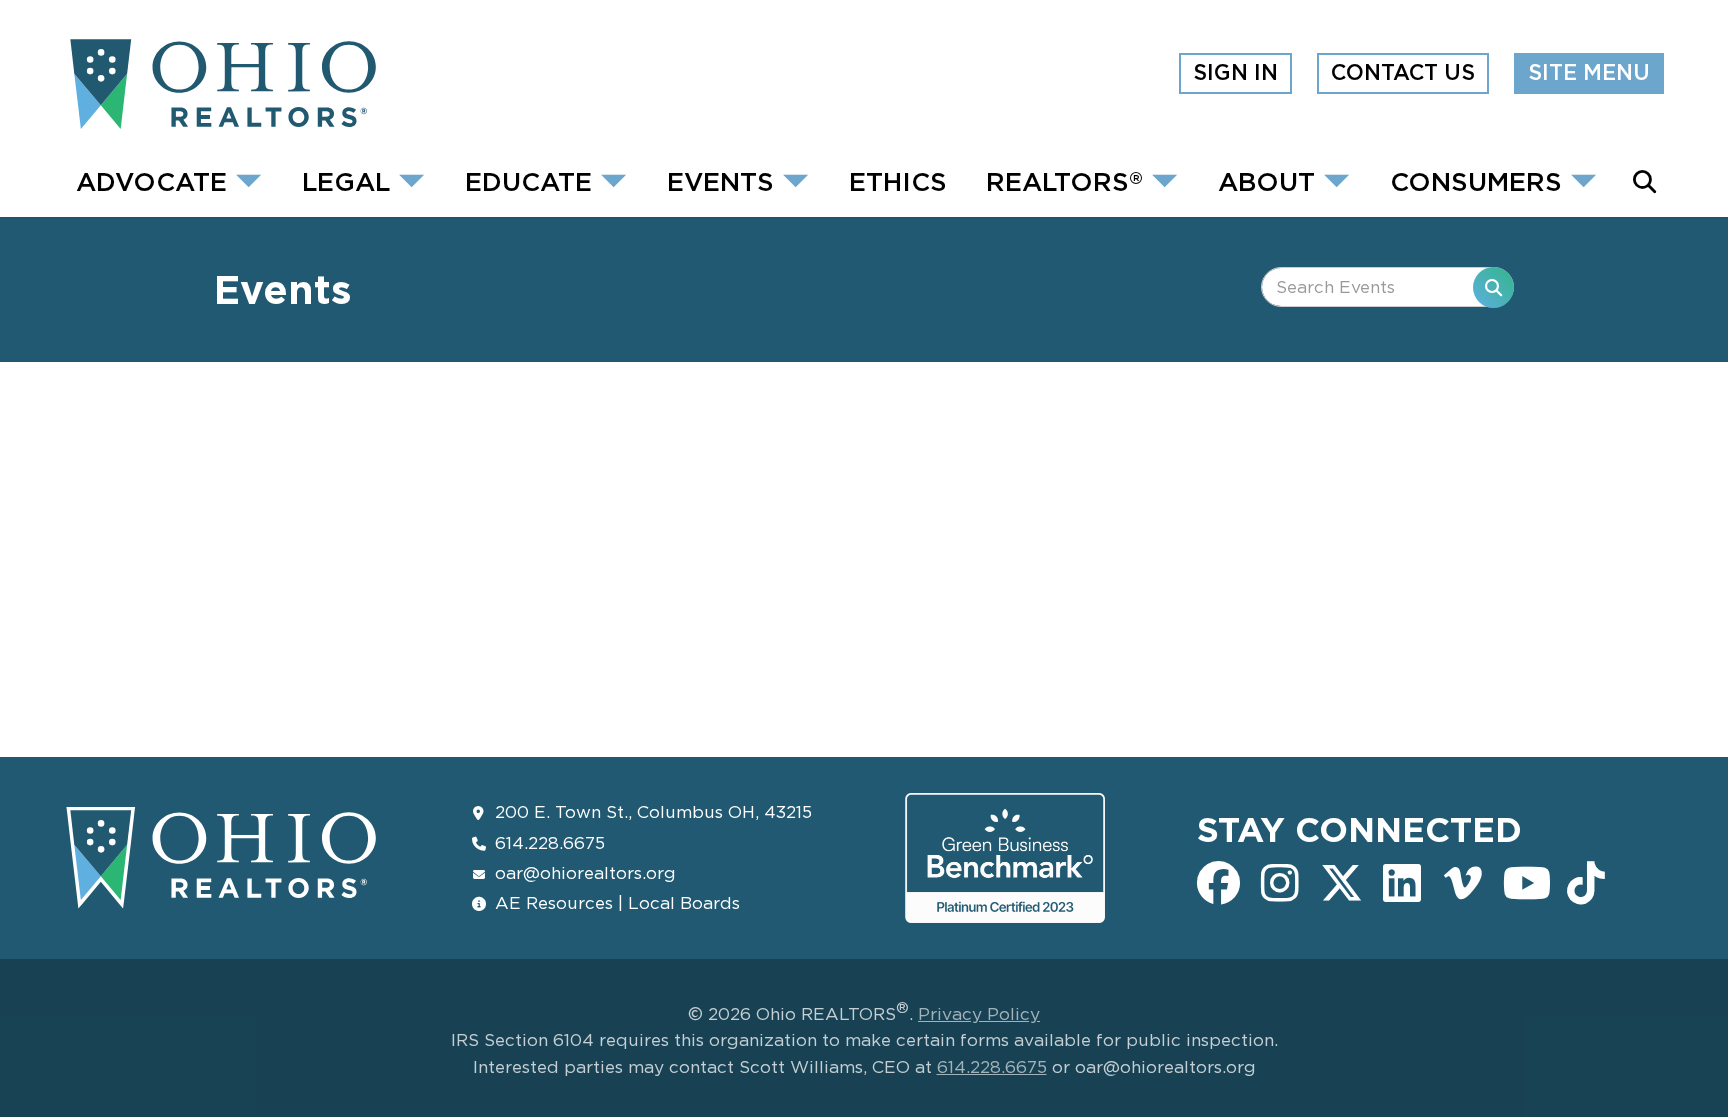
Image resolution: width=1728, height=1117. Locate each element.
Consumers (1476, 181)
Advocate (151, 181)
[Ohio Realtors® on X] (1340, 880)
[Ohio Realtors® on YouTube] (1524, 880)
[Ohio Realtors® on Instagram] (1279, 880)
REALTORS (1064, 181)
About (1266, 181)
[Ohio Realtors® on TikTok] (1585, 880)
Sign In (1235, 72)
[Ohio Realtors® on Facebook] (1218, 880)
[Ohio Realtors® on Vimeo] (1463, 880)
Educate (528, 181)
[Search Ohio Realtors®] (1644, 181)
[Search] (1493, 287)
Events (720, 181)
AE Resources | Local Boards (617, 902)
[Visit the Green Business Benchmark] (1005, 907)
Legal (346, 181)
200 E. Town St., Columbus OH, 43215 (653, 811)
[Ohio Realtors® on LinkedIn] (1402, 880)
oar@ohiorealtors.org (585, 872)
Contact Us (1403, 72)
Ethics (898, 181)
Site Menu (1589, 72)
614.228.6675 (550, 842)
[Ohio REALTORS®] (221, 122)
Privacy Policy (979, 1013)
